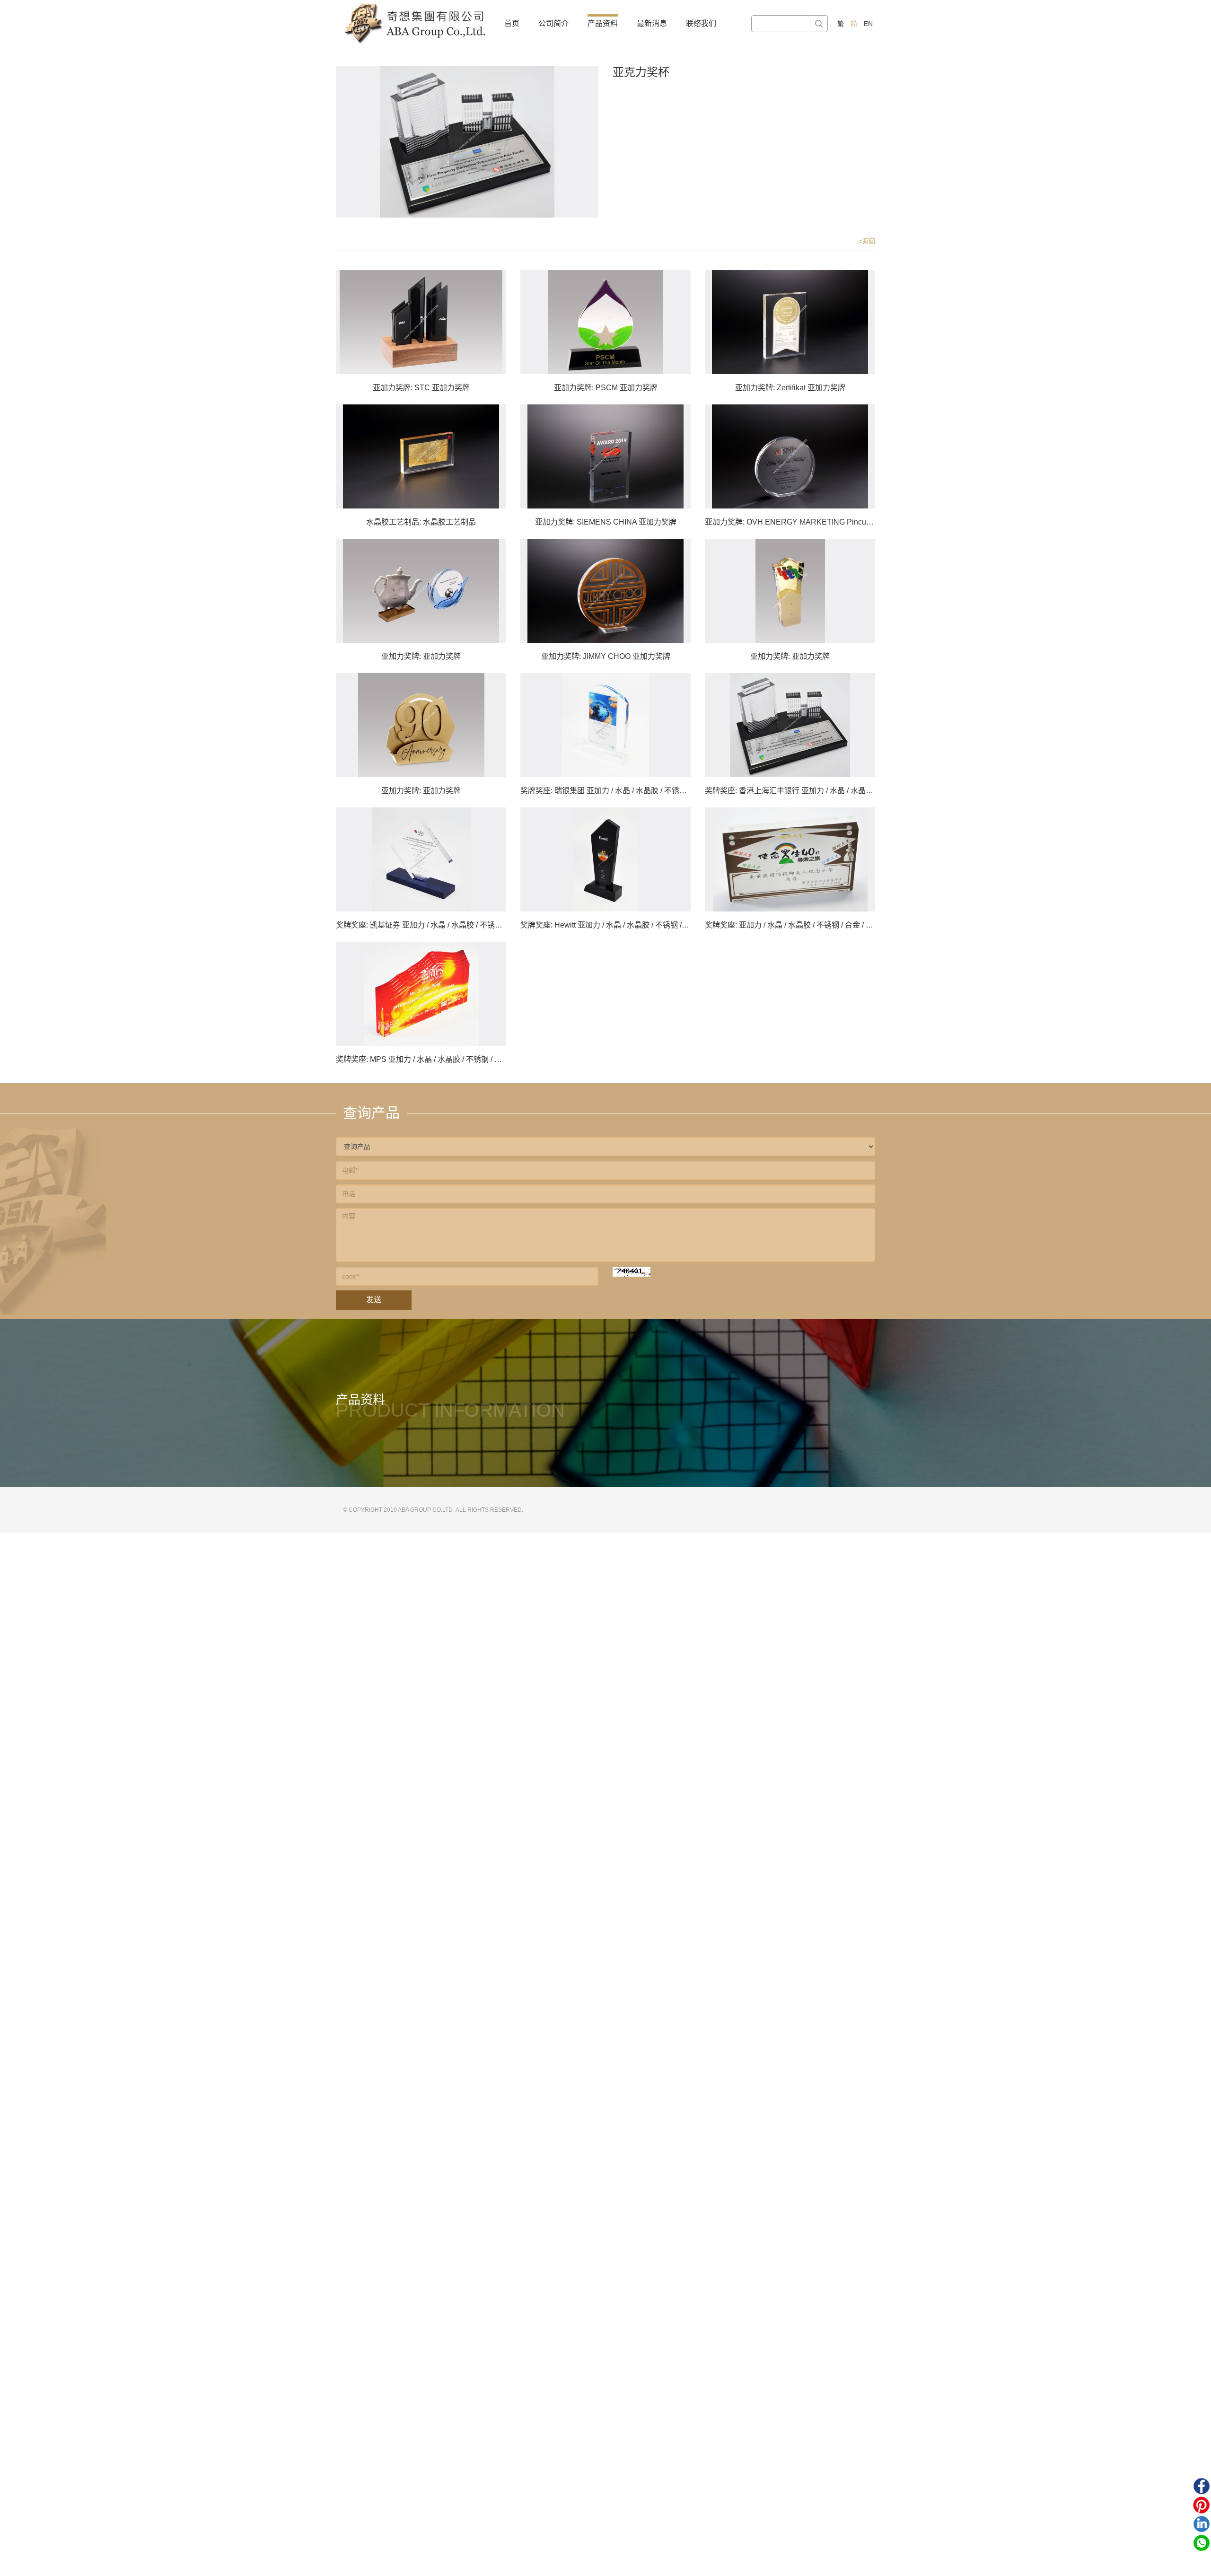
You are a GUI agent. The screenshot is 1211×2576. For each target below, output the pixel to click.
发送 (374, 1300)
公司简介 (553, 23)
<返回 (867, 241)
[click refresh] (632, 1272)
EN (868, 24)
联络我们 (701, 23)
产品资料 (603, 23)
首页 (512, 23)
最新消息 (652, 23)
